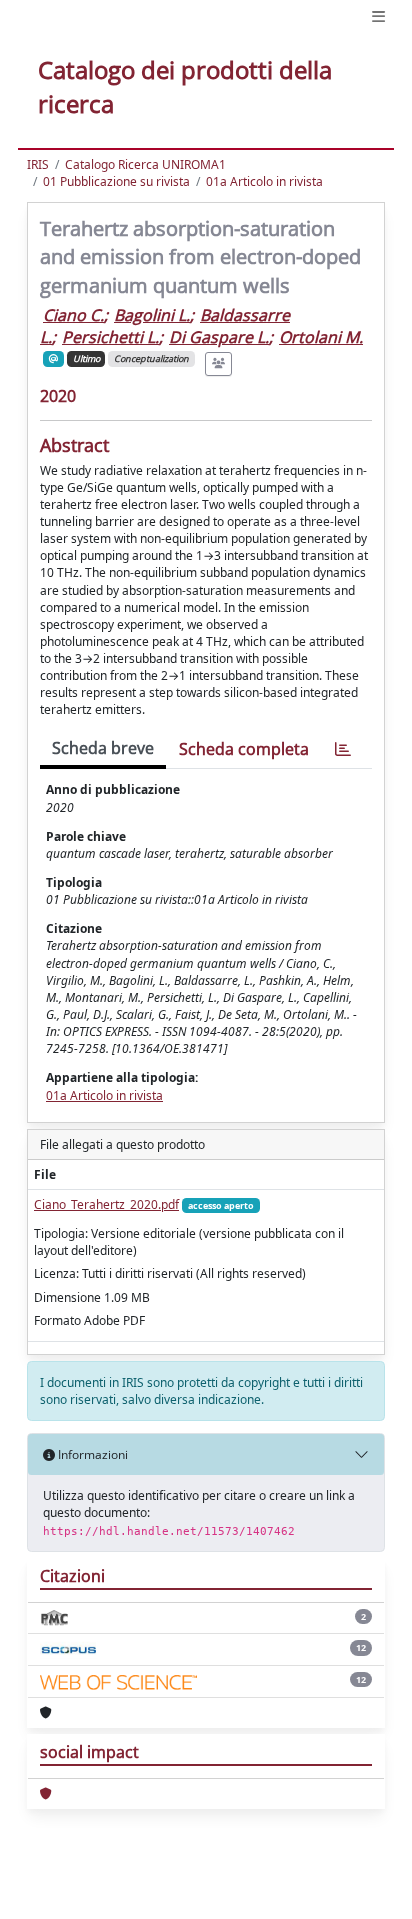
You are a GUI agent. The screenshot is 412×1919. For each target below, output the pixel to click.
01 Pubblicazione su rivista (116, 181)
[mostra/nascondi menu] (378, 16)
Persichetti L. (110, 337)
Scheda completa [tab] (244, 749)
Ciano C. (73, 315)
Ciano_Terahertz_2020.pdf (106, 1204)
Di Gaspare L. (219, 337)
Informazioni (91, 1454)
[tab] (343, 749)
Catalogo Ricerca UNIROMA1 (145, 164)
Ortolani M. (321, 337)
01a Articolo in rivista (264, 181)
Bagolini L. (152, 315)
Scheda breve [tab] (103, 748)
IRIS (38, 164)
